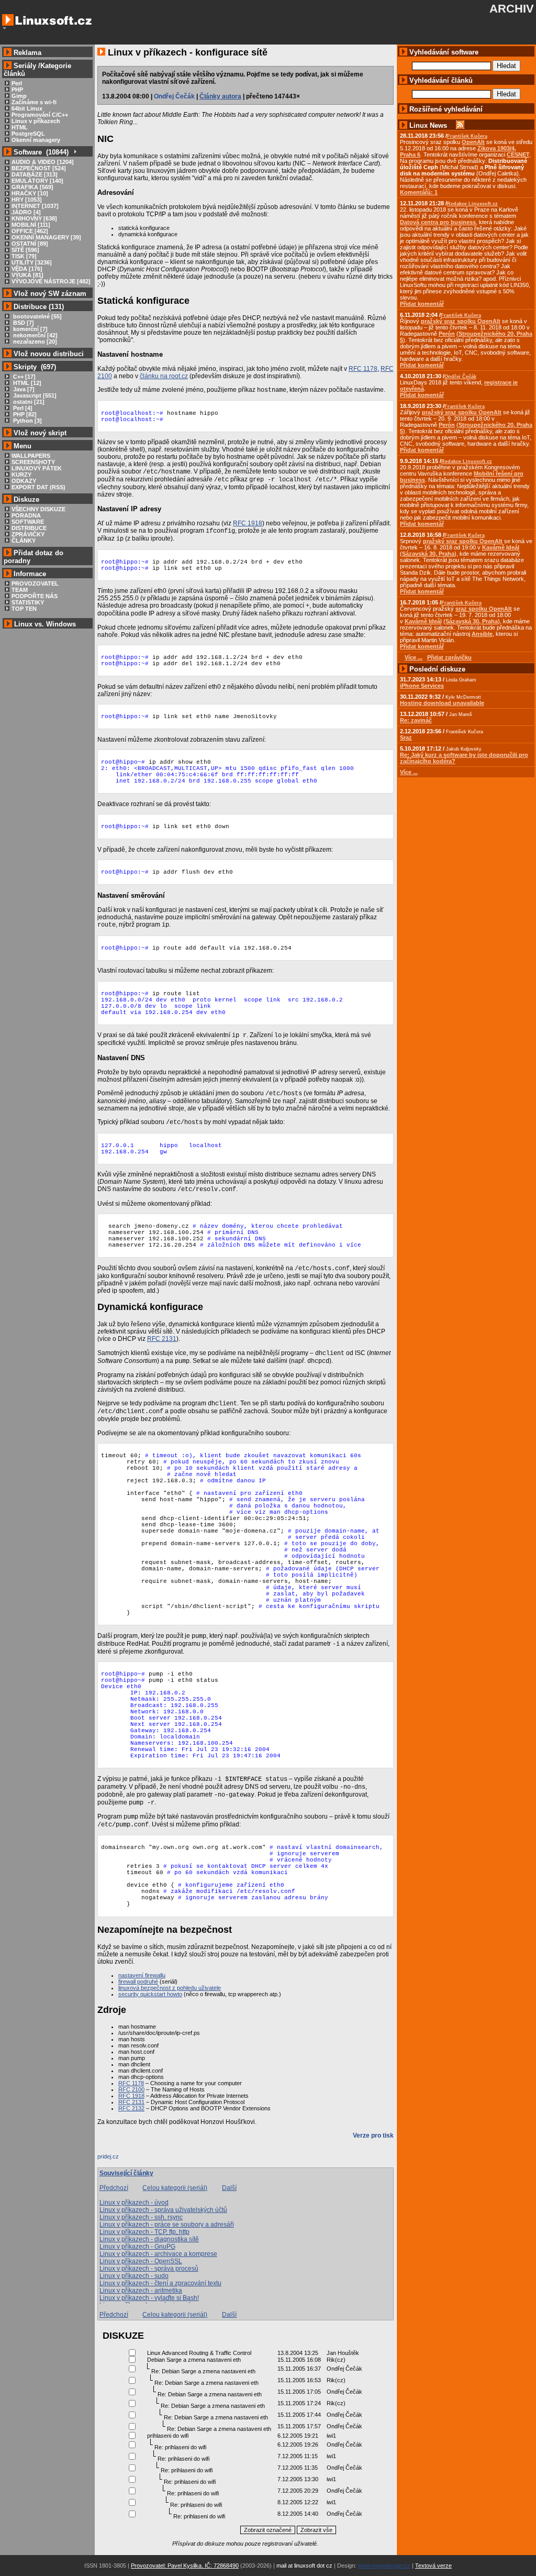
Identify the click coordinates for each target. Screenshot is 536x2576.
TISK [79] (24, 256)
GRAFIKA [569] (32, 187)
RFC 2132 (131, 2108)
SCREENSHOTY (33, 462)
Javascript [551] (34, 395)
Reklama (27, 53)
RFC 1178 (363, 369)
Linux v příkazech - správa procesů (149, 2269)
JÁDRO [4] (26, 212)
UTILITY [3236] (32, 262)
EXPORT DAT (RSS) (38, 487)
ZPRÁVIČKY (28, 534)
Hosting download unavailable (442, 703)
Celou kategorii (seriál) (175, 2188)
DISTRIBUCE (29, 528)
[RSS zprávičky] (460, 125)
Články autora (220, 96)
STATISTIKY (28, 602)
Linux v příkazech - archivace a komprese (158, 2254)
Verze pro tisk (373, 2135)
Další (229, 2188)
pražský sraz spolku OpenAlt (461, 321)
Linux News (428, 125)
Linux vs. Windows (45, 624)
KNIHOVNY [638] (34, 218)
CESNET (518, 155)
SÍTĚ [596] (25, 250)
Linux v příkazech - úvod (134, 2203)
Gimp (19, 96)
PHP (17, 90)
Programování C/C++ (40, 115)
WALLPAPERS (31, 456)
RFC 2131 (162, 1339)
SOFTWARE (28, 522)
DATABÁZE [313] (35, 174)
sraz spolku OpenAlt (484, 609)
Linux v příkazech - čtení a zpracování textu (160, 2283)
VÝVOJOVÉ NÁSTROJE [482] (51, 281)
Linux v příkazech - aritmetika (141, 2291)
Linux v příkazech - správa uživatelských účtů (163, 2210)
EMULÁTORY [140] (37, 181)
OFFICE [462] (30, 231)
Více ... (409, 772)
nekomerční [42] (35, 335)
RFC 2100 (131, 2089)
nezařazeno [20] (34, 342)
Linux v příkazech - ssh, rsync (141, 2217)
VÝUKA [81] (27, 275)
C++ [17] (24, 377)
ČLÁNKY (24, 541)
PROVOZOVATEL (35, 584)
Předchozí (114, 2188)
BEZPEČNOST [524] (39, 168)
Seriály (25, 66)
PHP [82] (24, 414)
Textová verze (433, 2566)
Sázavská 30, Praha (428, 554)
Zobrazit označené (268, 2530)
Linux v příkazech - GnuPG (137, 2247)
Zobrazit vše (316, 2530)
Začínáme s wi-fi (34, 102)
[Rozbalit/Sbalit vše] (75, 152)
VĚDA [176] (27, 269)
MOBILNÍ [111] (31, 225)
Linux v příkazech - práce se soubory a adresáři (167, 2225)
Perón (447, 334)
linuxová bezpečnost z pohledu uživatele (170, 1988)
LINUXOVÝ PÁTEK (37, 468)
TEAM (20, 590)
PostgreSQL (28, 134)
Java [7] (23, 389)
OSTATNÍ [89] (30, 244)
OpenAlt (473, 142)
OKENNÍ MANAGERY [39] (46, 237)
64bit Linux (27, 108)
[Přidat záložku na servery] (118, 2159)
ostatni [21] (28, 402)
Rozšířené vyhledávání (446, 109)
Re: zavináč (416, 720)
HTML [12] (26, 383)
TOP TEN (24, 609)
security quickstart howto (150, 1994)
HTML (20, 127)
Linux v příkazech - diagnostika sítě (149, 2239)
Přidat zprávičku (449, 657)
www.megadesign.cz (384, 2566)
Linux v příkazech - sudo (134, 2276)
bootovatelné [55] (37, 316)
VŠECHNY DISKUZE (38, 509)
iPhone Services (422, 686)
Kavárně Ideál (501, 547)
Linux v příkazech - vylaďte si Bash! (149, 2298)
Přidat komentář (422, 304)
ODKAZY (24, 481)
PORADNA (26, 515)
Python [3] (27, 421)
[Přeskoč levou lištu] (4, 28)
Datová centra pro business (438, 222)
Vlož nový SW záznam (50, 294)
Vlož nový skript (40, 433)
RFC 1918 (248, 523)
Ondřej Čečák (174, 96)
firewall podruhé (138, 1981)
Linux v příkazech (36, 121)
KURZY (21, 475)
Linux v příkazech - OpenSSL (141, 2261)
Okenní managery (36, 140)
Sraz (406, 737)
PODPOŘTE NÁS (35, 596)
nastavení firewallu (142, 1975)
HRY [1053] (27, 200)
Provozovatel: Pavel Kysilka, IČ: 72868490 (185, 2566)
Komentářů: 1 (419, 192)
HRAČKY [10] (30, 193)
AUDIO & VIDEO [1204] (43, 162)
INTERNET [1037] (35, 206)
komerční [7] (30, 329)
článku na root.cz (164, 376)
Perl (17, 83)
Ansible (482, 634)
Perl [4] (22, 408)
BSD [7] (23, 323)
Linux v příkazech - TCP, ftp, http (144, 2232)
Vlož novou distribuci (49, 354)
